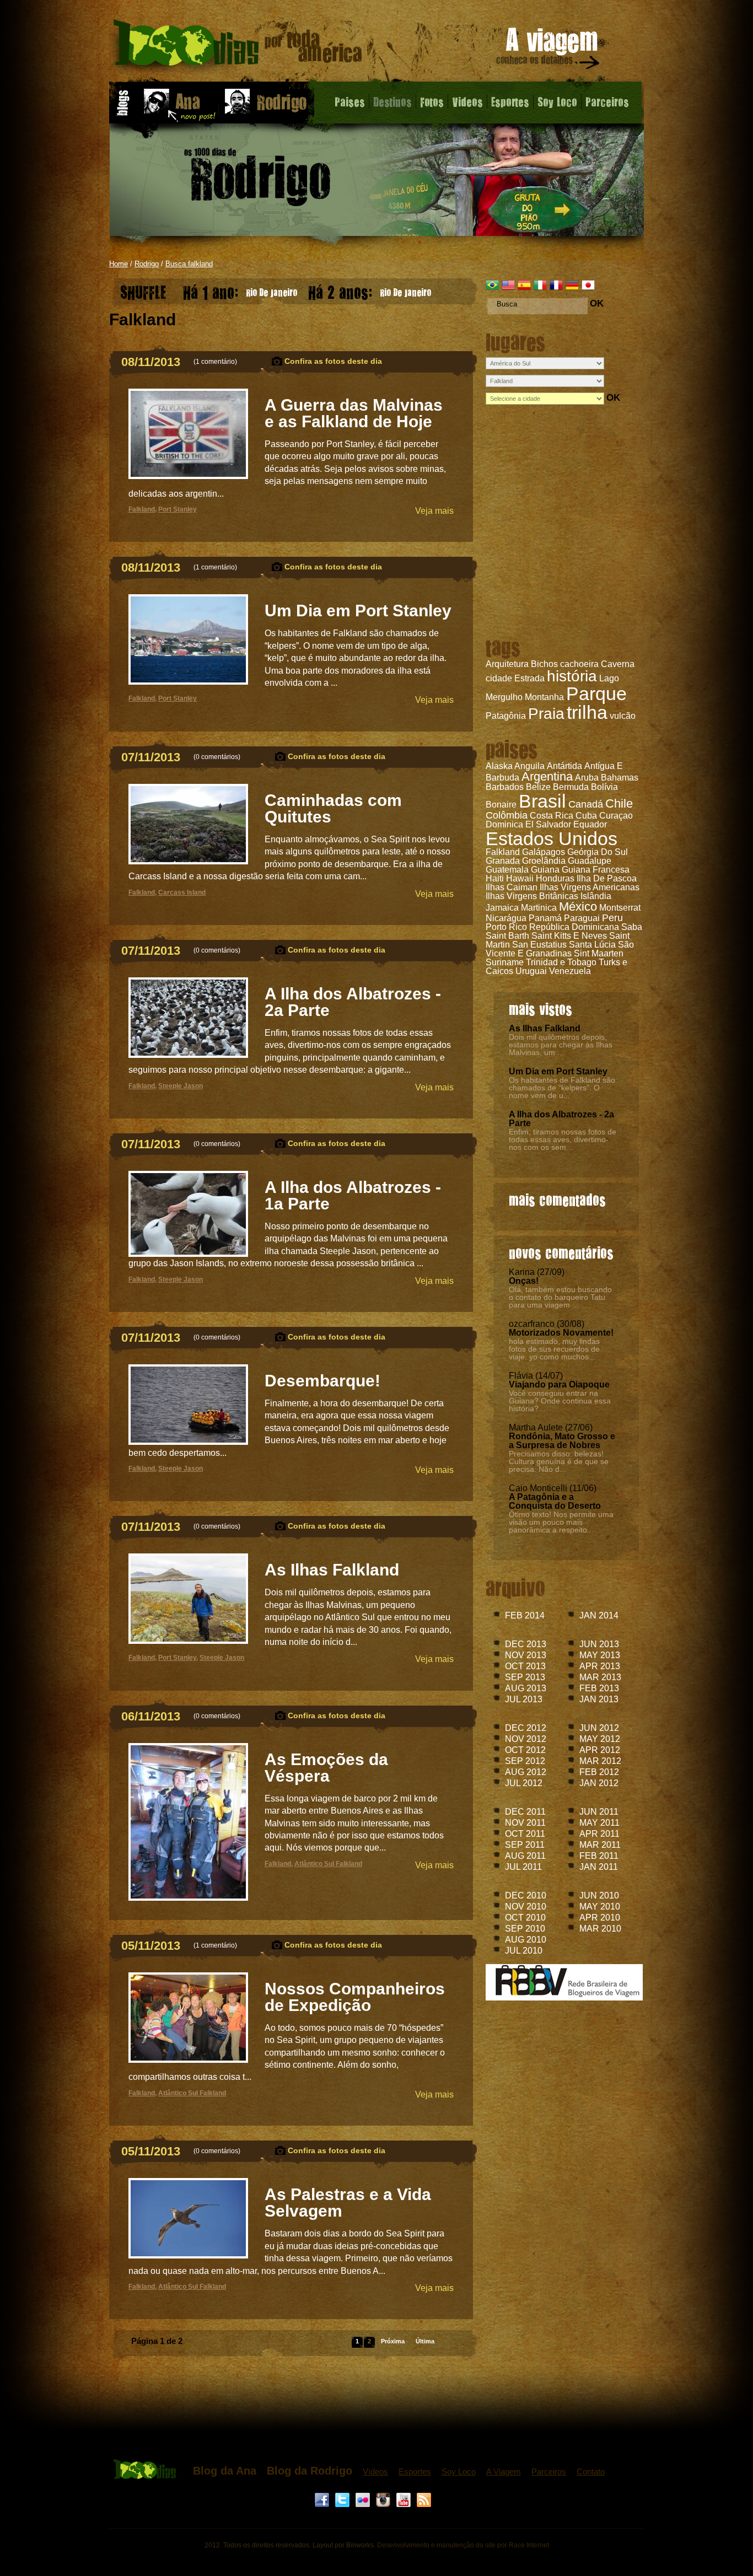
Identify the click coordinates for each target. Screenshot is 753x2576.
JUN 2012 (599, 1728)
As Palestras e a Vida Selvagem (348, 2203)
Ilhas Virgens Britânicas (532, 896)
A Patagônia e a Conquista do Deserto (555, 1501)
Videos (467, 101)
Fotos (432, 101)
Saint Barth (507, 936)
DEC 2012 (526, 1728)
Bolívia (604, 787)
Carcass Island (182, 892)
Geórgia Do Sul (598, 852)
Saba (632, 927)
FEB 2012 (599, 1772)
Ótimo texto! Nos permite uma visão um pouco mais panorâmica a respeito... (561, 1522)
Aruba (587, 778)
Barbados (505, 787)
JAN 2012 (599, 1783)
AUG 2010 (526, 1940)
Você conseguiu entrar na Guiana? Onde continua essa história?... (560, 1401)
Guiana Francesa (596, 870)
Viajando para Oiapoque (559, 1384)
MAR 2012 (600, 1761)
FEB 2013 (599, 1688)
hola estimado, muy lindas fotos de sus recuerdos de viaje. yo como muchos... (554, 1349)
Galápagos (544, 852)
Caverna (618, 664)
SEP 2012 (525, 1761)
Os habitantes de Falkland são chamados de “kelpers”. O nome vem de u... (562, 1088)
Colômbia (507, 815)
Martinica (539, 908)
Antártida (564, 766)
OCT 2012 (525, 1750)
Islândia (596, 896)
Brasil (542, 801)
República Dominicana (574, 927)
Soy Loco (557, 101)
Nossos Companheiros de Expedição (355, 1997)
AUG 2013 (526, 1688)
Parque (596, 693)
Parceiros (607, 101)
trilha (587, 712)
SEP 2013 (525, 1677)
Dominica (504, 824)
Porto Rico (506, 927)
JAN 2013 (599, 1699)
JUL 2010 (524, 1951)
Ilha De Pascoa (607, 878)
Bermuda (571, 787)
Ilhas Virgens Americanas (590, 887)
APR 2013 (600, 1666)
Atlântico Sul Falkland (328, 1864)
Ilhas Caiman (512, 887)
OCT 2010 (525, 1918)
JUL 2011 (523, 1867)
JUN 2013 (599, 1644)
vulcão (623, 716)
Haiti (495, 878)
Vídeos (375, 2472)
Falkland (503, 852)
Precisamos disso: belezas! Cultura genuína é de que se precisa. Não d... (559, 1461)
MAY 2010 (600, 1907)
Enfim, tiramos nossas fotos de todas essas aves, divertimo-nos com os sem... (563, 1139)
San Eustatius (539, 945)
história (572, 676)
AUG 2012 (526, 1772)
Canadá (586, 804)
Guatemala (507, 870)
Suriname (505, 962)
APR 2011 (599, 1834)
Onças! (524, 1281)
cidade (499, 678)
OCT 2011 (525, 1834)
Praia (546, 714)
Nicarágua (506, 918)
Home (119, 264)
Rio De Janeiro (240, 290)
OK (597, 303)
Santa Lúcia (592, 945)
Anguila (529, 766)
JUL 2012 (524, 1783)
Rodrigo (147, 264)
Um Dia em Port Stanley (558, 1071)
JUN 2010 (599, 1895)
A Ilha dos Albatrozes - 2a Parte (561, 1119)
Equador (590, 824)
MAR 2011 (600, 1845)
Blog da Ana (225, 2471)
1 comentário (215, 362)
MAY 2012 (600, 1739)
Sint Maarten (599, 953)
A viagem (548, 50)
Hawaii (520, 878)
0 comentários (217, 757)
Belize (538, 787)
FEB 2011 (599, 1856)
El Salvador (548, 824)
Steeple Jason (181, 1086)
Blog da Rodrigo (310, 2471)
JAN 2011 (599, 1867)
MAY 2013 (600, 1655)
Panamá (545, 918)
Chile (619, 803)
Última (425, 2341)
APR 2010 (600, 1918)
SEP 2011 (525, 1845)
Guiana (545, 870)
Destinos (392, 101)
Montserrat (620, 908)
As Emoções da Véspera (326, 1768)
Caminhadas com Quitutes (333, 808)
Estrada (529, 678)
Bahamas (620, 778)
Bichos (544, 664)
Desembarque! (322, 1381)
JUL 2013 (524, 1699)
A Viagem (504, 2472)
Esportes (510, 101)
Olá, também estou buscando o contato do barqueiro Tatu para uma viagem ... (560, 1297)
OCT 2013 (525, 1666)
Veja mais (434, 511)
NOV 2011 (525, 1823)
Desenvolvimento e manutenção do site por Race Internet (463, 2545)
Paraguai (582, 918)
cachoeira (579, 664)
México (578, 907)
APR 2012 (600, 1750)
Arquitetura (507, 664)
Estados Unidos (552, 838)
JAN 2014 (599, 1615)
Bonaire (501, 805)
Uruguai (531, 971)
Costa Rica (552, 816)
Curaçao (616, 816)
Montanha (544, 697)
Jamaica (502, 908)
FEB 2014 (525, 1615)
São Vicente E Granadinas (560, 949)
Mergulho (504, 697)
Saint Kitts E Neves (569, 936)
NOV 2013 (526, 1655)
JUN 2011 (599, 1812)
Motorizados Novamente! (561, 1333)
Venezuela (570, 971)
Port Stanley (178, 509)
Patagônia (506, 716)
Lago (609, 678)
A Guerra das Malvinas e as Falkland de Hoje (354, 413)
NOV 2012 (526, 1739)
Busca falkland (189, 264)
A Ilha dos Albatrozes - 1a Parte (353, 1195)
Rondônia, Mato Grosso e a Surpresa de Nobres (562, 1441)
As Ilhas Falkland (545, 1028)
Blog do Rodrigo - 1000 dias (238, 47)
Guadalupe (590, 861)
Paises (350, 101)
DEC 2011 (525, 1812)
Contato (591, 2472)
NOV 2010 (526, 1907)
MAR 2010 (600, 1929)
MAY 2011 (599, 1823)
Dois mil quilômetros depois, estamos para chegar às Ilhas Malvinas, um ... (561, 1045)
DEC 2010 (526, 1895)
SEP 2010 (525, 1929)
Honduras (555, 878)
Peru (612, 918)
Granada (503, 861)
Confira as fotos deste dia (333, 361)
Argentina (547, 776)
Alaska (499, 766)
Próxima (393, 2341)
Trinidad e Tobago (561, 962)
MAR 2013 (600, 1677)
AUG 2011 (525, 1856)
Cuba (586, 816)
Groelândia (544, 861)
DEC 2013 (526, 1644)
